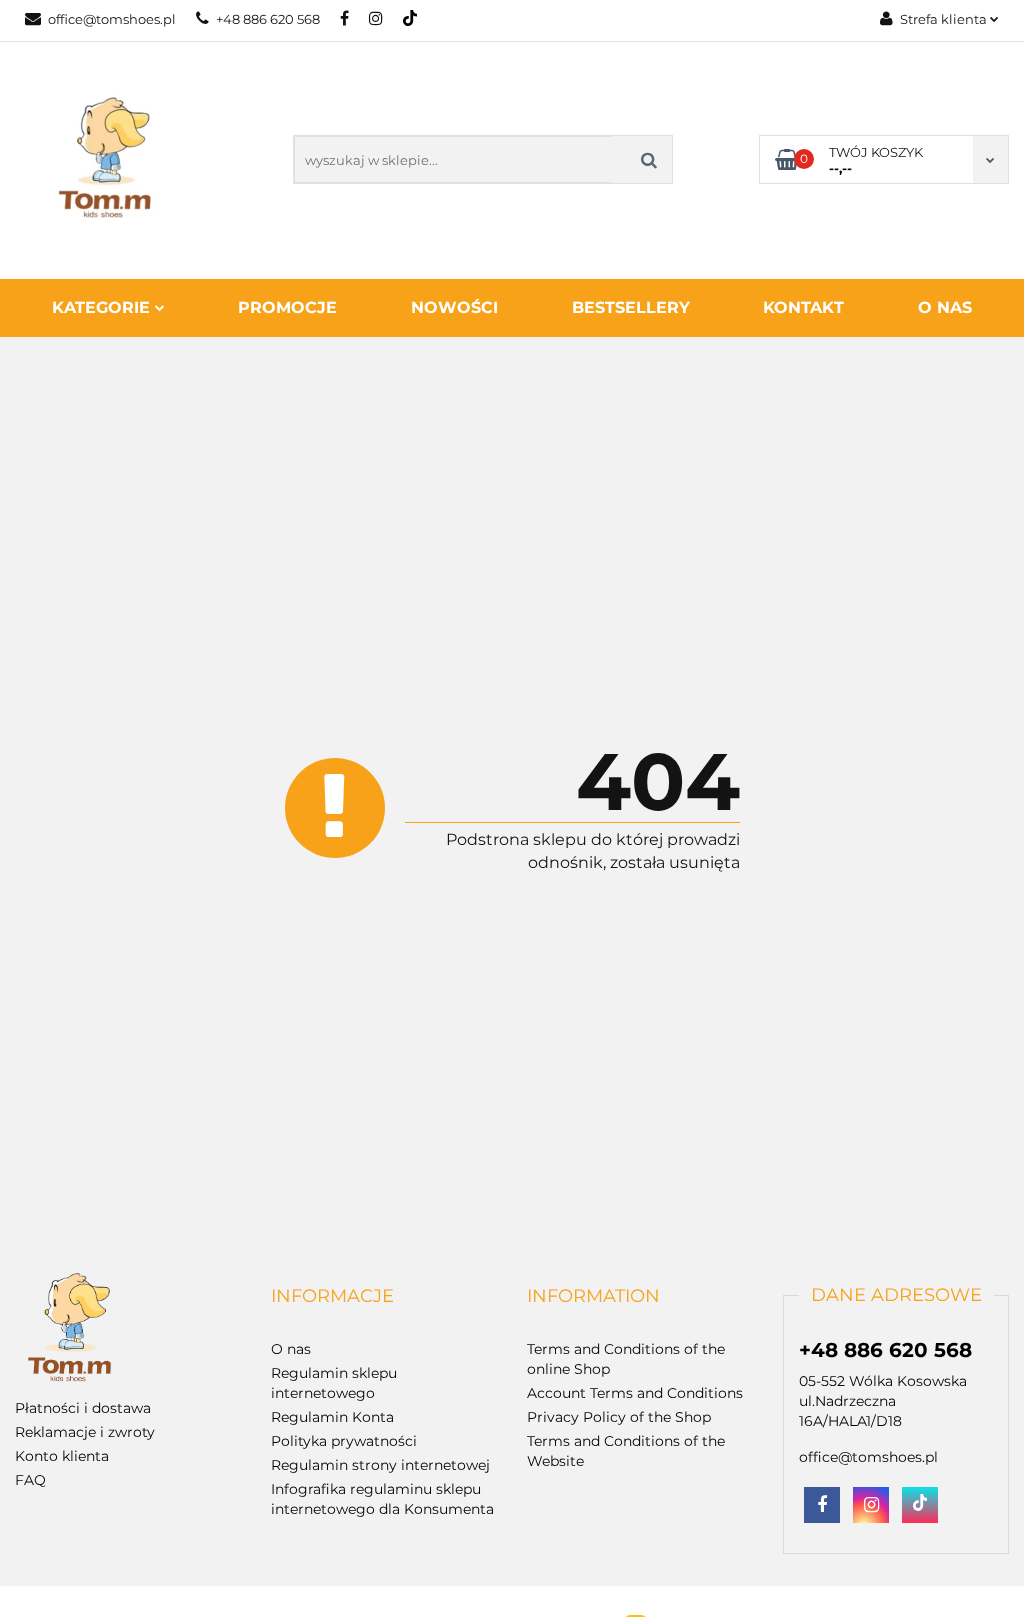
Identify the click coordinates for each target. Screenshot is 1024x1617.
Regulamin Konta (332, 1417)
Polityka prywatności (344, 1441)
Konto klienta (62, 1456)
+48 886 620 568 (268, 19)
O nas (945, 307)
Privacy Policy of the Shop (619, 1417)
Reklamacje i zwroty (85, 1432)
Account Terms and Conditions (635, 1393)
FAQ (30, 1480)
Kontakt (803, 307)
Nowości (454, 307)
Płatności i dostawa (83, 1408)
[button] (332, 1297)
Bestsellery (631, 307)
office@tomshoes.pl (112, 19)
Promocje (287, 307)
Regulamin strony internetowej (380, 1465)
